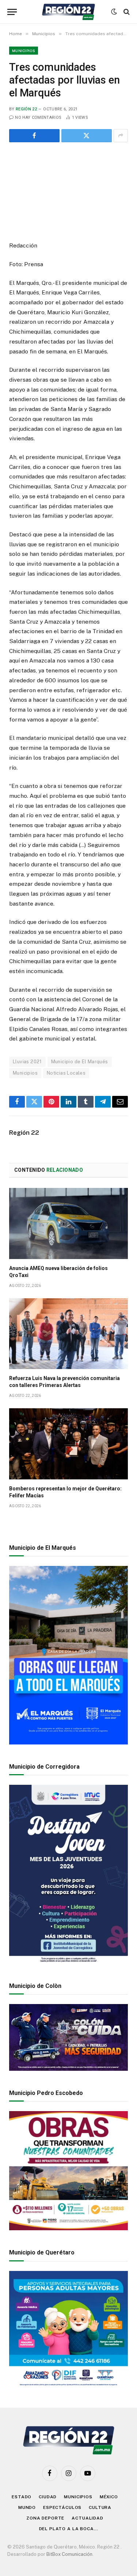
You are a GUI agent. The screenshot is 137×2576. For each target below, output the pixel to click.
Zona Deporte (45, 2518)
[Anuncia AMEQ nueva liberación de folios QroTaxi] (68, 1223)
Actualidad (87, 2518)
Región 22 (26, 109)
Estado (22, 2497)
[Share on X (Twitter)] (87, 136)
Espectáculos (62, 2507)
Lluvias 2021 (27, 1062)
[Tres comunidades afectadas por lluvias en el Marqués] (68, 190)
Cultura (100, 2507)
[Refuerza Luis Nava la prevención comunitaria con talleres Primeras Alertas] (68, 1334)
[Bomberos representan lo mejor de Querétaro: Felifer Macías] (68, 1444)
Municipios (24, 51)
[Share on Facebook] (34, 136)
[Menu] (12, 12)
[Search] (126, 12)
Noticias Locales (66, 1073)
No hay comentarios (38, 118)
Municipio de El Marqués (80, 1062)
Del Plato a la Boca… (69, 2529)
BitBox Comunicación (69, 2554)
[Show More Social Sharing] (121, 136)
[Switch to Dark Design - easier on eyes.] (114, 12)
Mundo (27, 2507)
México (109, 2497)
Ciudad (48, 2497)
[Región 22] (68, 12)
